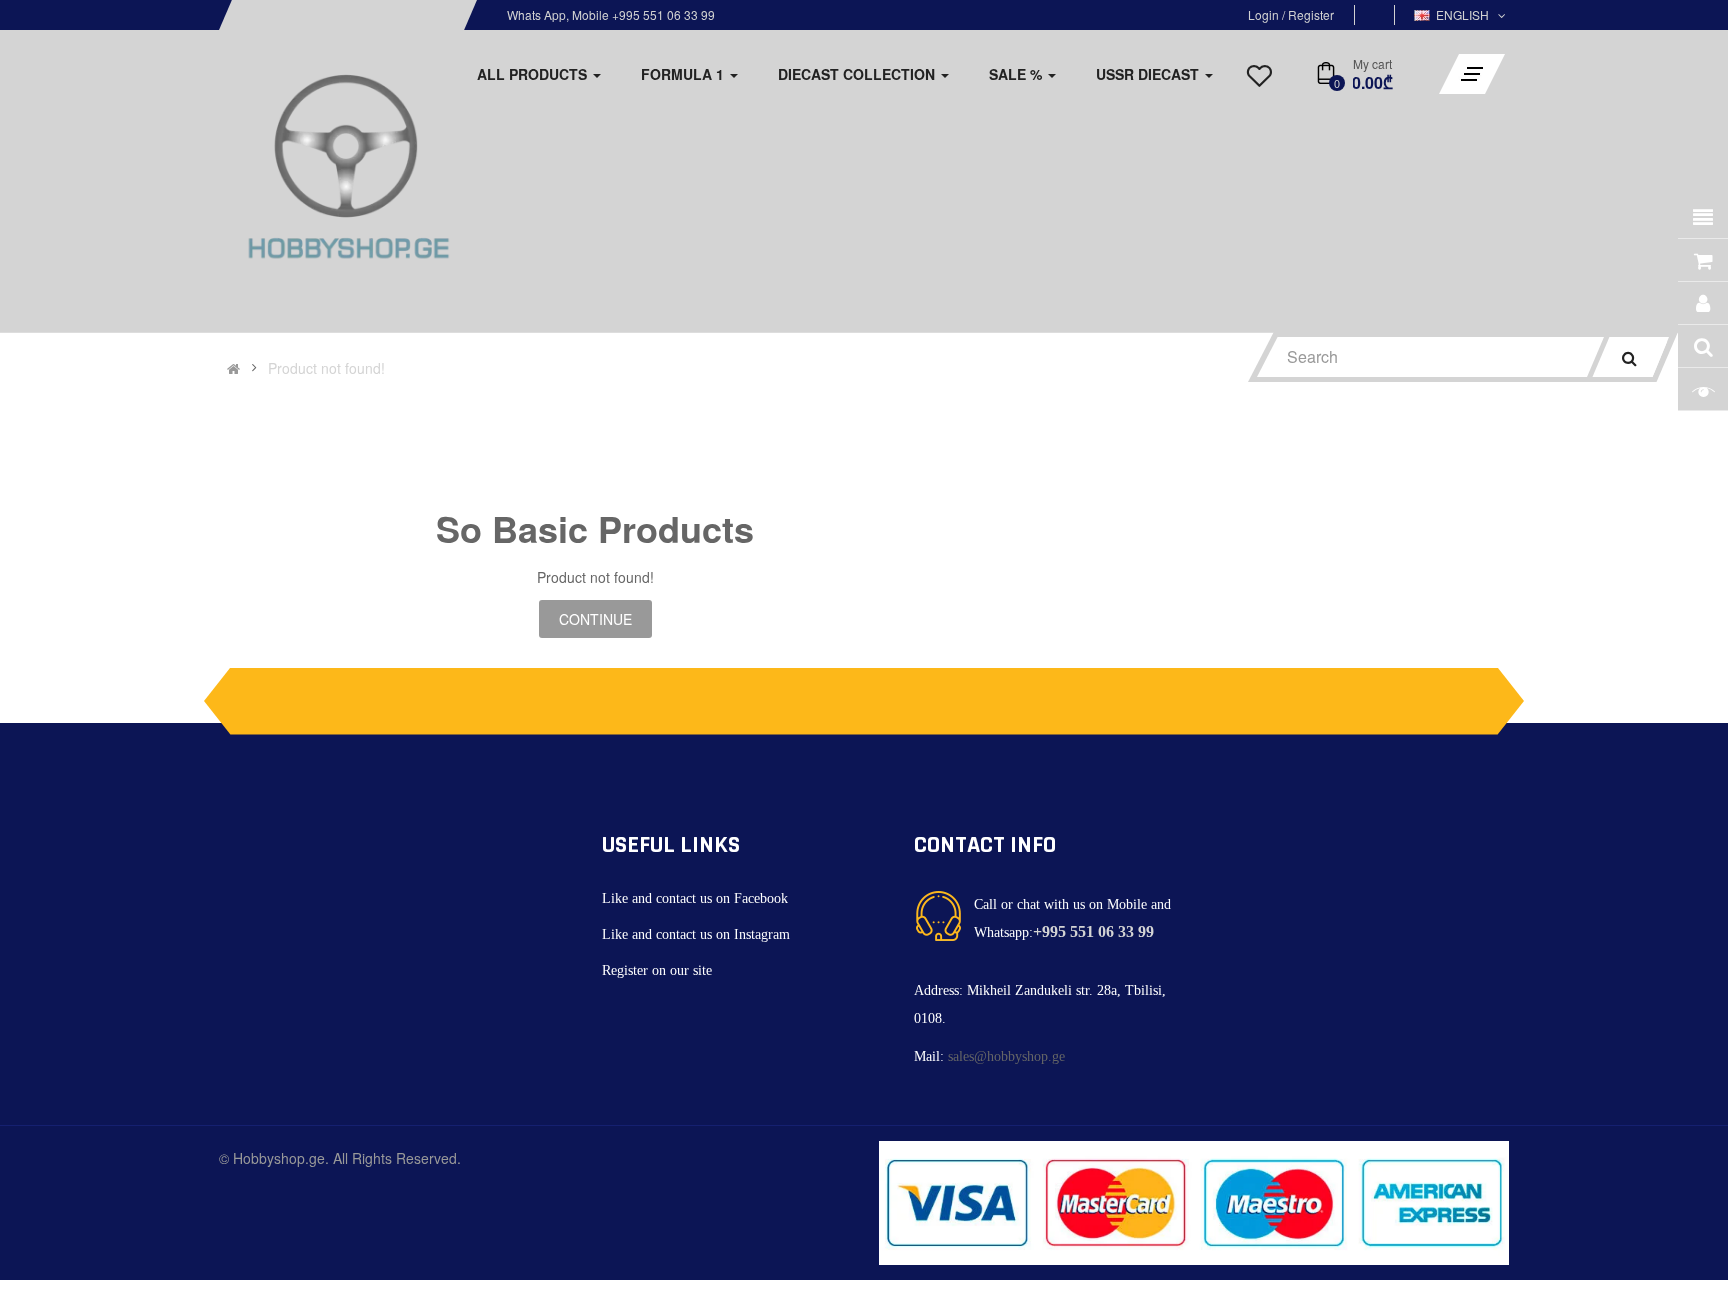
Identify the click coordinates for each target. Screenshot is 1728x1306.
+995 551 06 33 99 (1093, 931)
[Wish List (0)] (1259, 81)
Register (1311, 14)
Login (1265, 14)
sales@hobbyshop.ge (1006, 1056)
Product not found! (326, 368)
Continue (595, 619)
